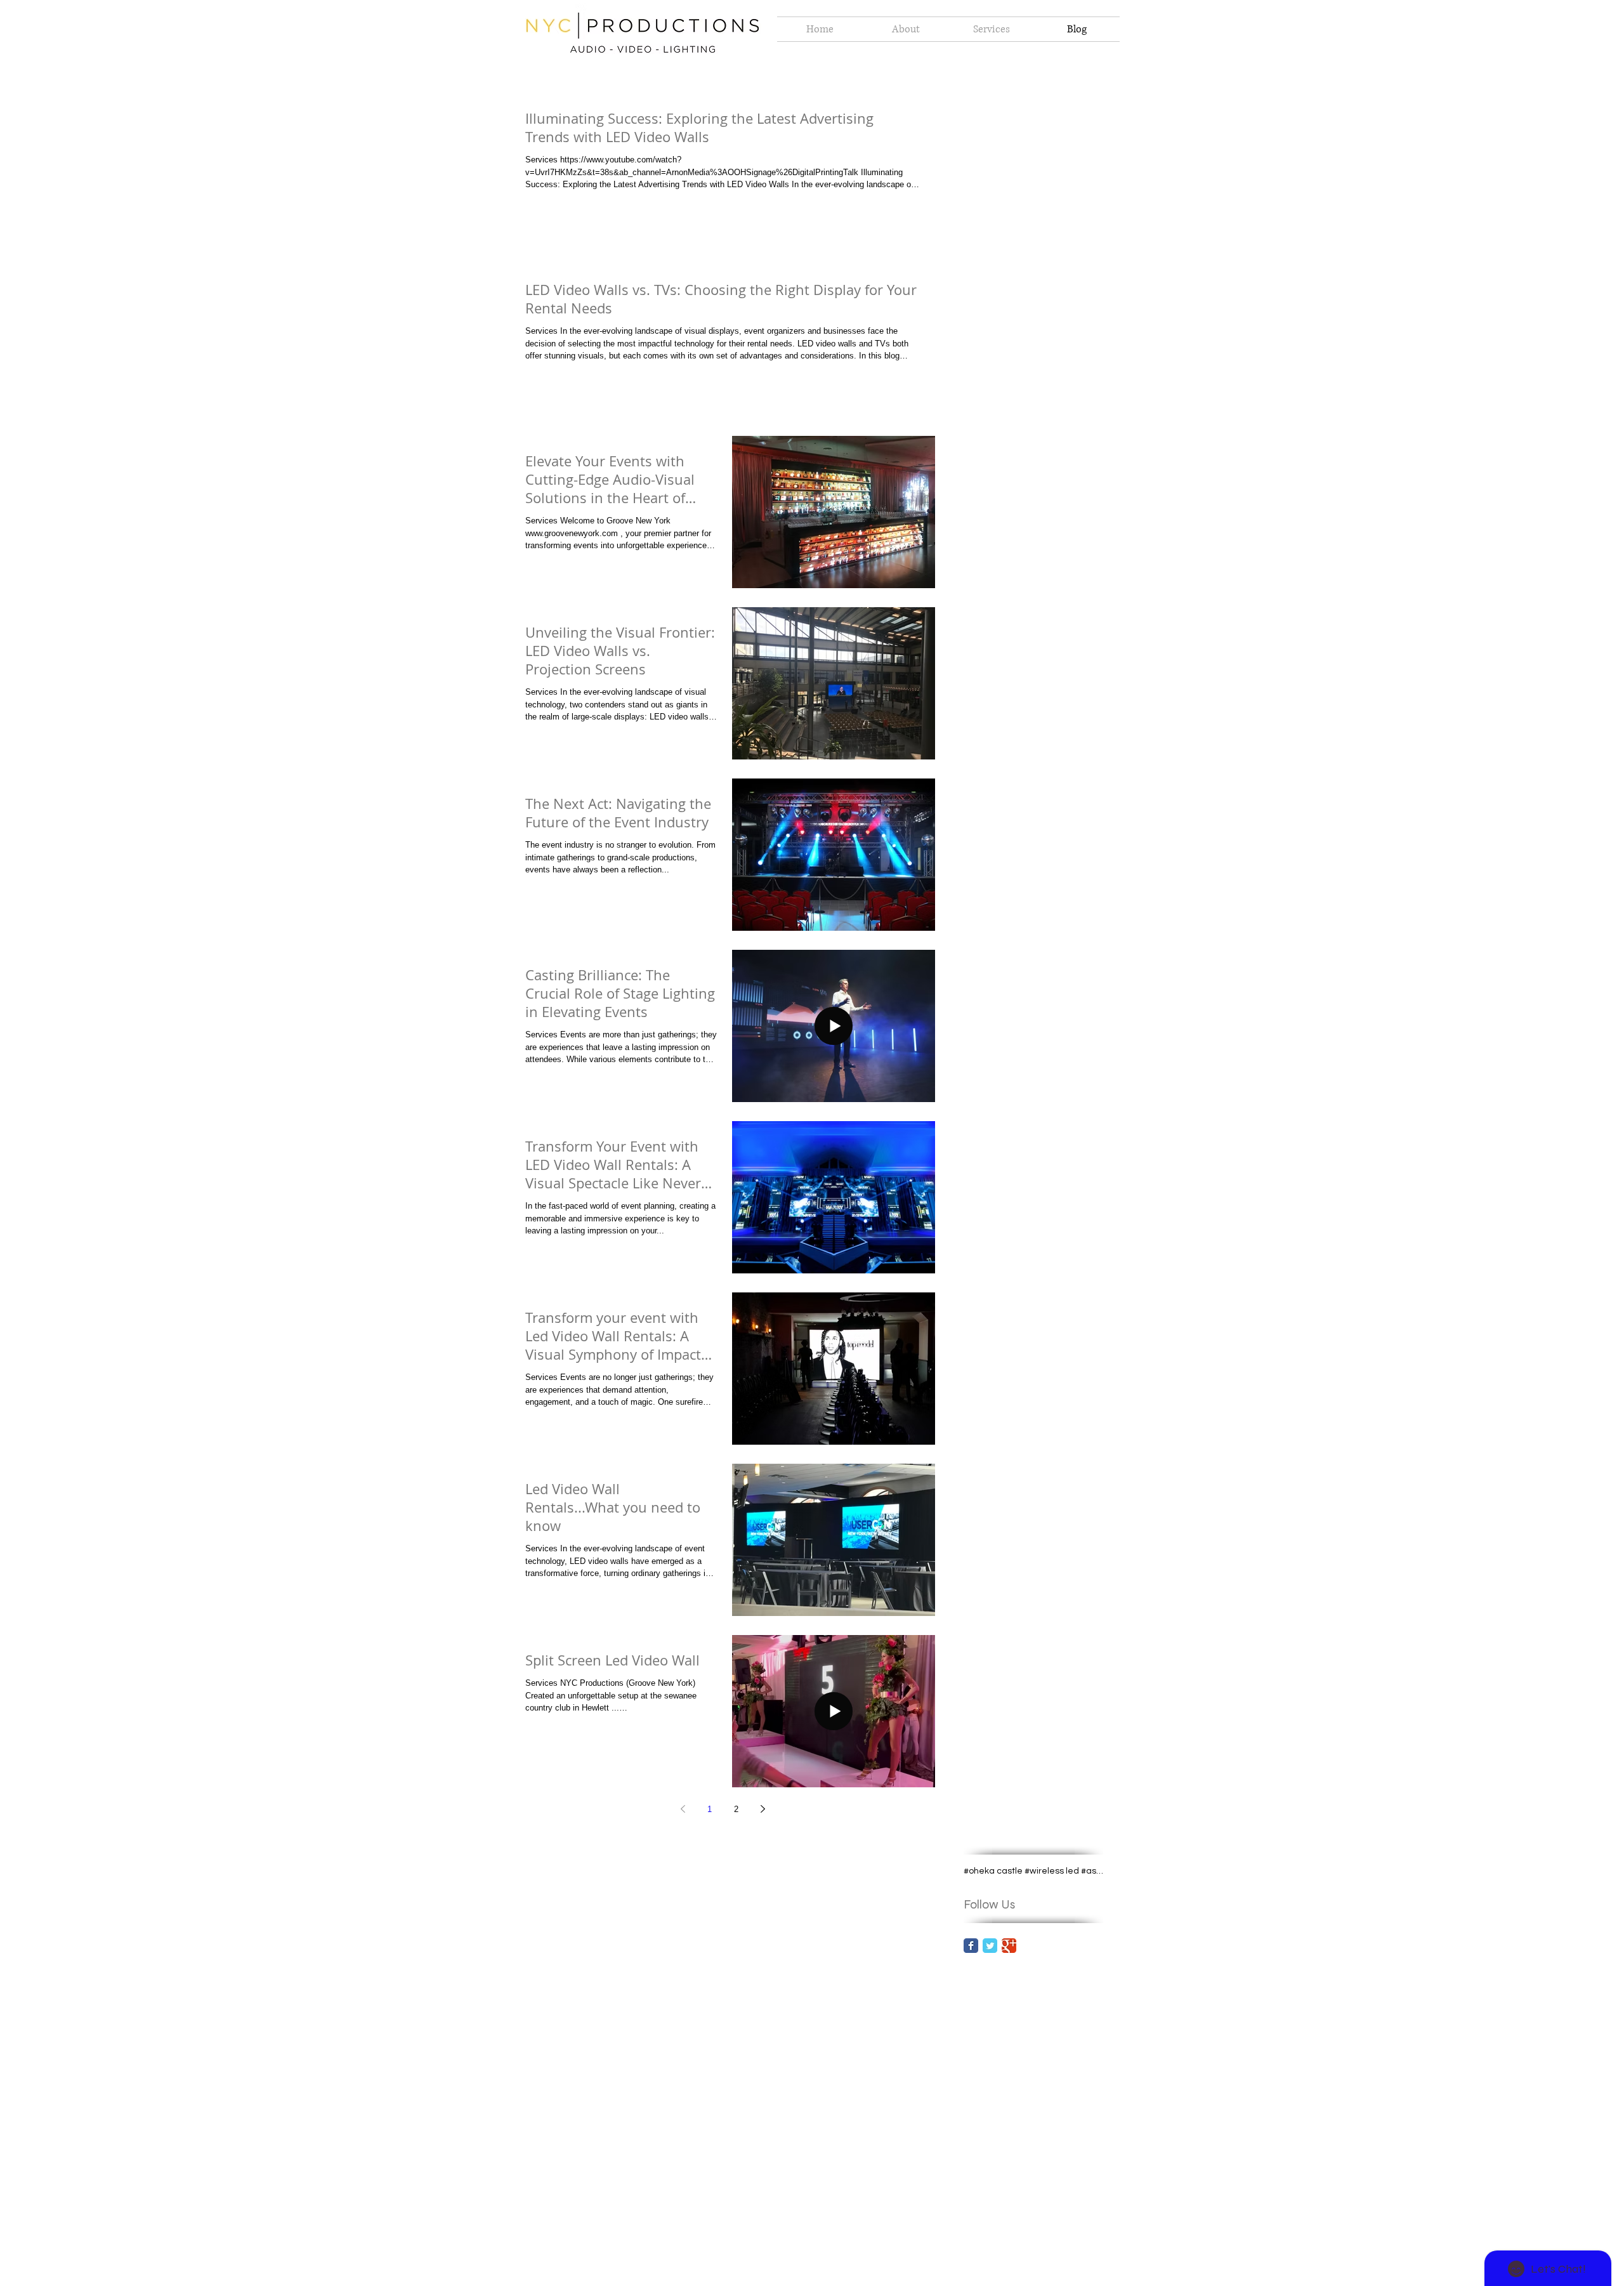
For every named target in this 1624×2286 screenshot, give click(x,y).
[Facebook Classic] (971, 1946)
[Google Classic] (1009, 1946)
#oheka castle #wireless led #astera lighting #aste (1033, 1871)
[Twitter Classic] (990, 1946)
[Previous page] (683, 1809)
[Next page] (763, 1809)
